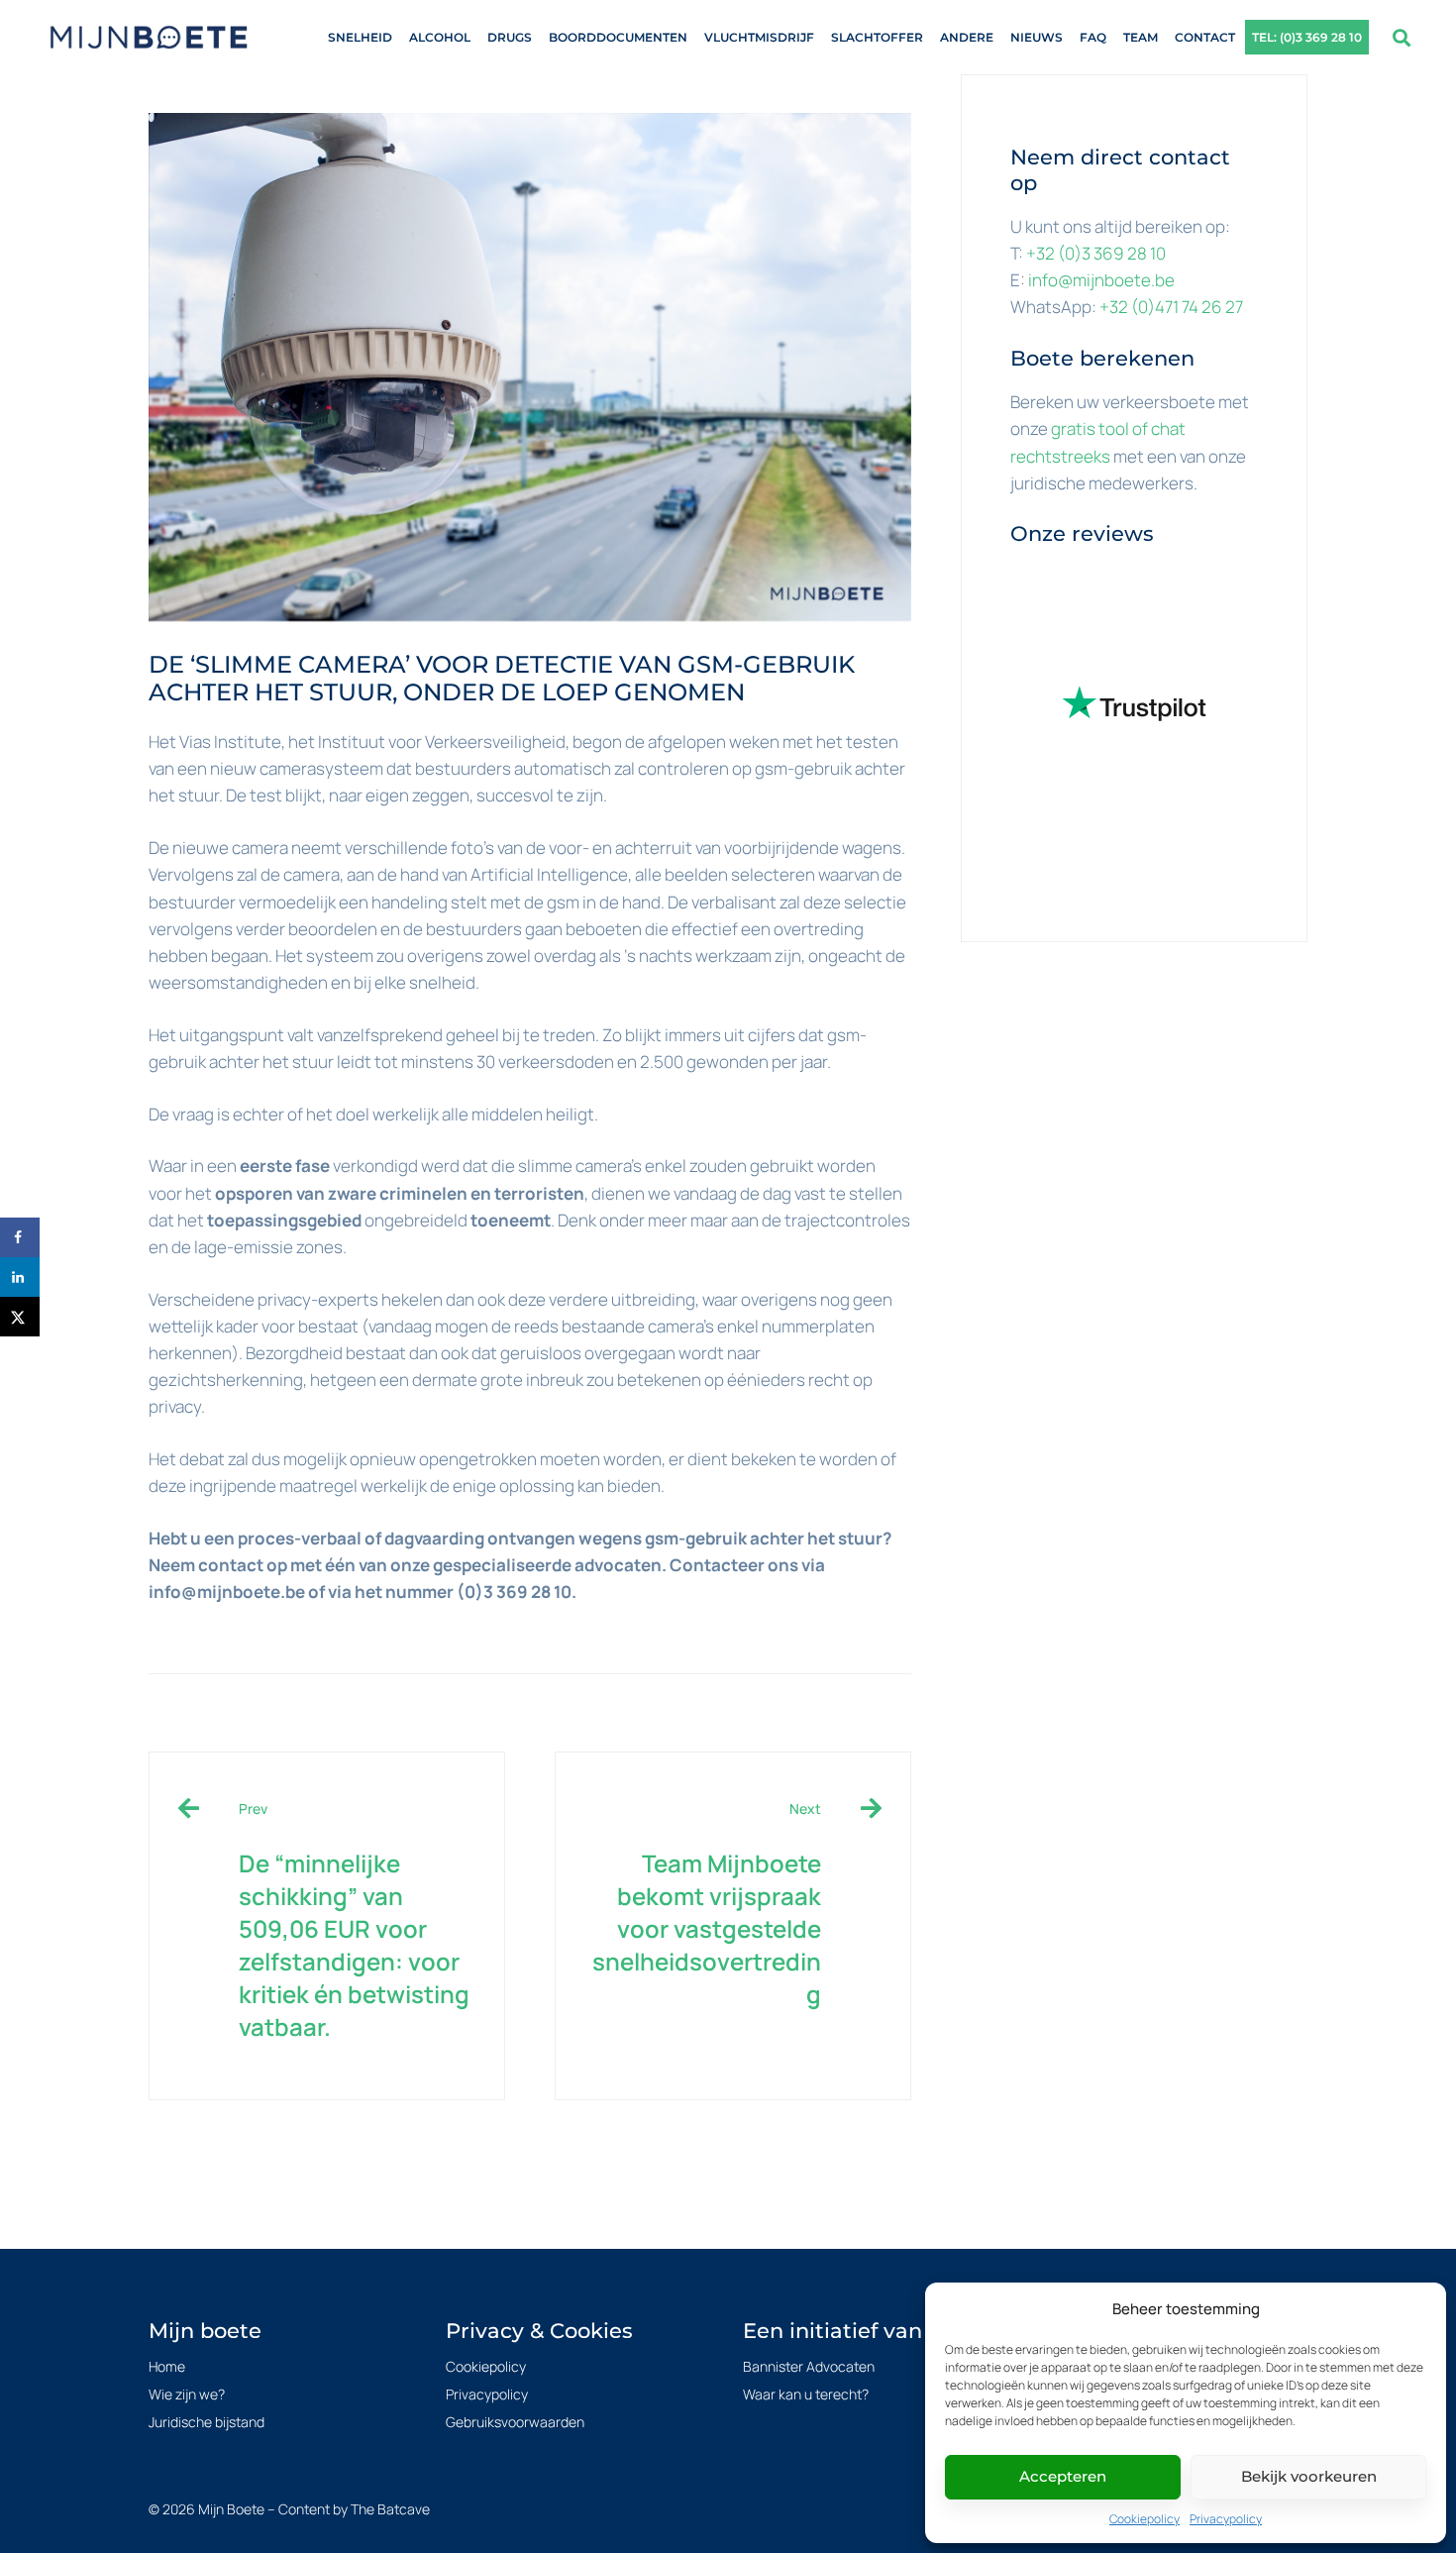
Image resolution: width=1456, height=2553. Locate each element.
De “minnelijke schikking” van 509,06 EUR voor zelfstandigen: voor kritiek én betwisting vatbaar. (354, 1920)
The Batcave (390, 2509)
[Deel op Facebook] (20, 1237)
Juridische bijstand (207, 2422)
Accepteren (1063, 2476)
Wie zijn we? (187, 2394)
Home (167, 2366)
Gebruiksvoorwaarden (515, 2422)
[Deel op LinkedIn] (20, 1277)
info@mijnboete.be (1101, 280)
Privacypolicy (1226, 2519)
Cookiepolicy (1144, 2519)
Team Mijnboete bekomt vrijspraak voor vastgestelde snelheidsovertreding (707, 1904)
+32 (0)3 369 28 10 (1096, 253)
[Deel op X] (20, 1317)
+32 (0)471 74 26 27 (1171, 307)
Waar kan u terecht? (806, 2394)
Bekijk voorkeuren (1309, 2476)
